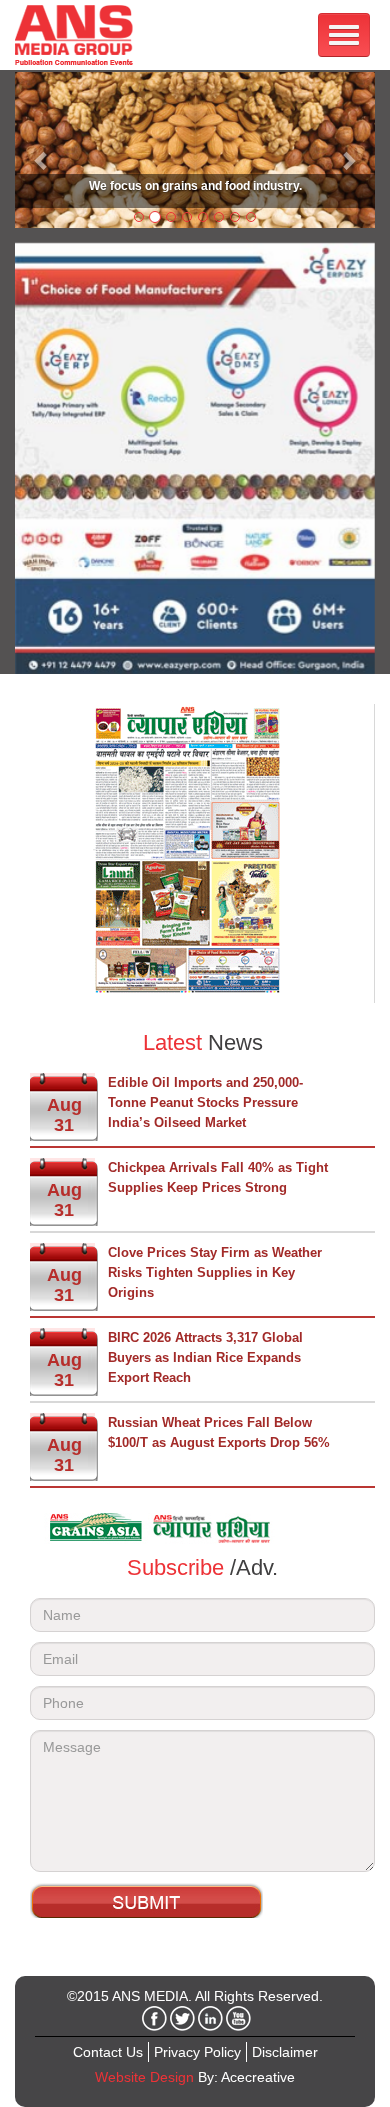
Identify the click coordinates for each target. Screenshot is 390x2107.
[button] (42, 150)
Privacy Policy (197, 2052)
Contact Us (108, 2052)
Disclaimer (285, 2052)
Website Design (144, 2077)
